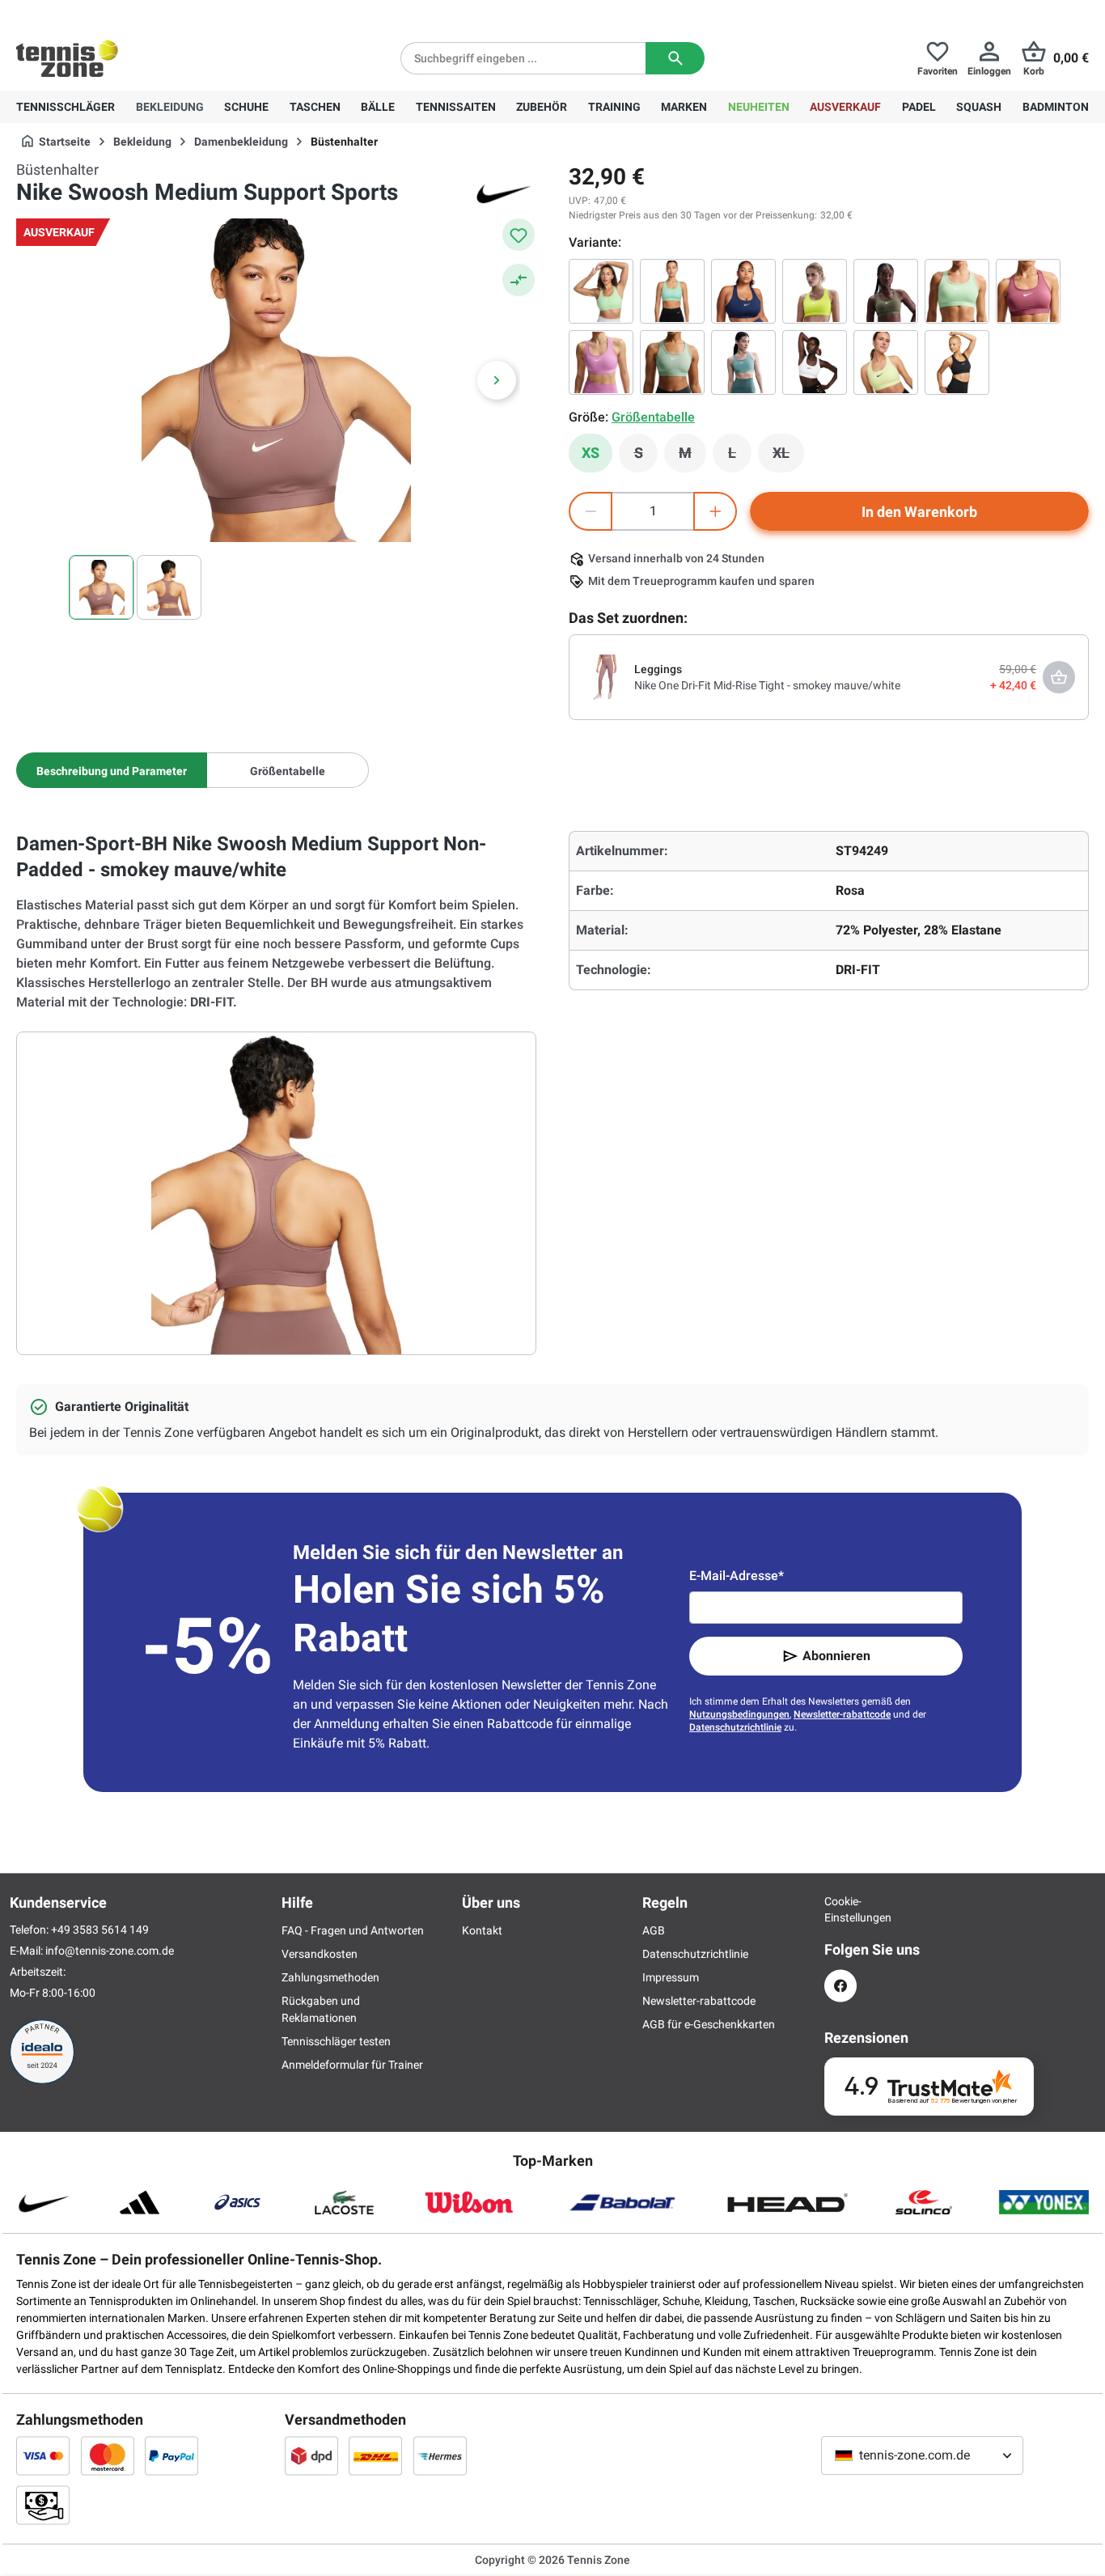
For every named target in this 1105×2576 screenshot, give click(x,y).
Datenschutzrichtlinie (735, 1727)
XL (788, 457)
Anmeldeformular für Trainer (352, 2065)
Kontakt (482, 1930)
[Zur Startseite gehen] (67, 58)
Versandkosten (320, 1954)
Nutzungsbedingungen (739, 1714)
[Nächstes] (497, 380)
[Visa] (43, 2455)
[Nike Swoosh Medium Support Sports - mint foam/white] (672, 291)
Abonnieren (836, 1656)
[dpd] (311, 2455)
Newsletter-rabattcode (842, 1714)
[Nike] (504, 193)
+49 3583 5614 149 (120, 13)
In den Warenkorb (919, 512)
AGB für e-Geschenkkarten (709, 2024)
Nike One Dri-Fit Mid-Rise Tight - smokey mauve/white (767, 685)
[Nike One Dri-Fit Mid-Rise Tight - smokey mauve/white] (605, 676)
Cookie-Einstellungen (840, 1909)
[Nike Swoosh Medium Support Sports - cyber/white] (815, 291)
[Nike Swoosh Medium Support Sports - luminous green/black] (886, 362)
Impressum (671, 1977)
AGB (654, 1930)
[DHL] (375, 2455)
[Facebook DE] (840, 1986)
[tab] (112, 770)
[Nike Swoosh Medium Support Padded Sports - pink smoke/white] (1028, 291)
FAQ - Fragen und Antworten (353, 1930)
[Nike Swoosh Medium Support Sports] (601, 291)
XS (591, 453)
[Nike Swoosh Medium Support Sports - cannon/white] (743, 362)
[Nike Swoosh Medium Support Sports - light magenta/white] (601, 362)
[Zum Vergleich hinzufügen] (519, 280)
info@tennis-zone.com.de (110, 1951)
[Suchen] (675, 58)
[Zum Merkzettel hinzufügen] (519, 235)
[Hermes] (440, 2455)
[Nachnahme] (43, 2505)
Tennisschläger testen (336, 2041)
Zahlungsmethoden (330, 1977)
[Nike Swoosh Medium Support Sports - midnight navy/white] (743, 291)
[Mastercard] (108, 2455)
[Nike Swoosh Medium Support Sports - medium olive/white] (886, 291)
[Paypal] (171, 2455)
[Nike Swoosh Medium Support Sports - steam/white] (672, 362)
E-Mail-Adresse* (737, 1576)
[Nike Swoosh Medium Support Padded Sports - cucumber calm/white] (957, 291)
